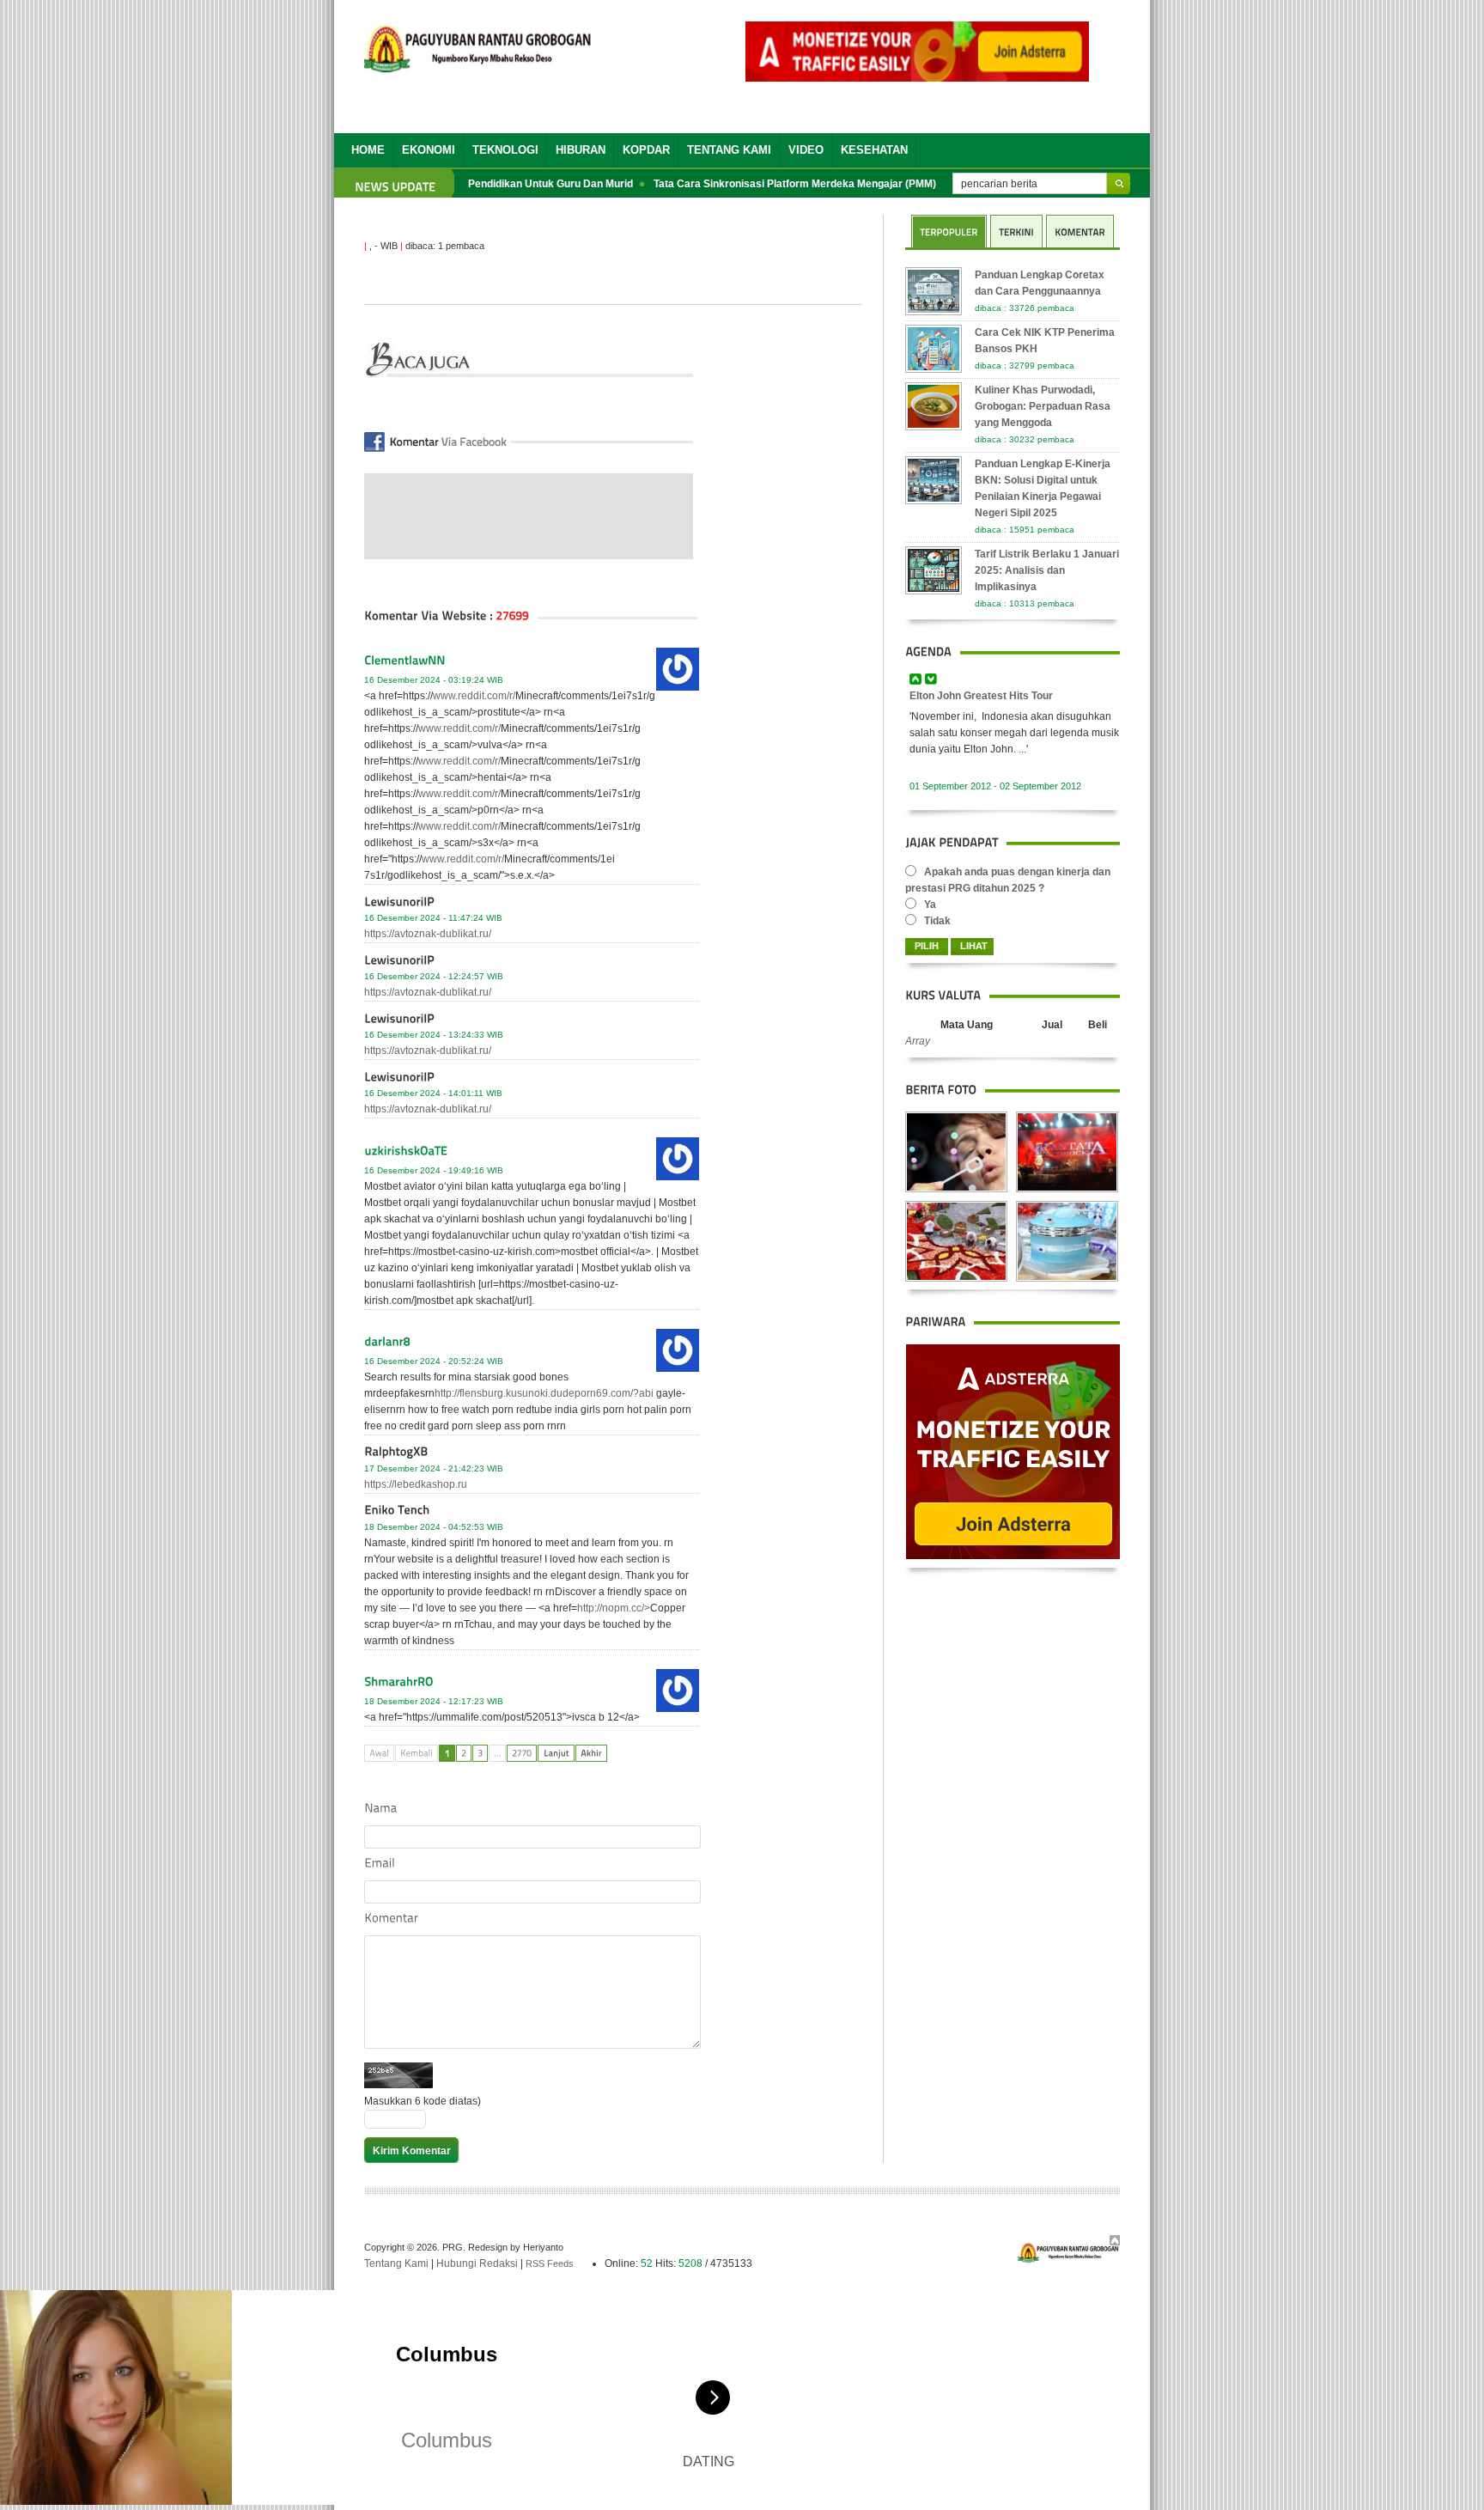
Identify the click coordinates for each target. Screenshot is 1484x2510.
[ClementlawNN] (532, 663)
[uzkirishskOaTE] (532, 1152)
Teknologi (505, 150)
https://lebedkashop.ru (416, 1484)
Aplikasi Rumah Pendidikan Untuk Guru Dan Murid (481, 184)
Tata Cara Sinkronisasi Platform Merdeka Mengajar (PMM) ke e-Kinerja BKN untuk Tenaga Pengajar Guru (880, 184)
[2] (464, 1753)
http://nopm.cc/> (614, 1608)
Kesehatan (874, 150)
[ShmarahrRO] (532, 1684)
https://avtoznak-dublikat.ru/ (428, 934)
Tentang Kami (729, 150)
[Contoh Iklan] (917, 77)
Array (918, 1041)
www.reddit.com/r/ (474, 696)
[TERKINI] (1016, 231)
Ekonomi (429, 150)
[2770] (522, 1753)
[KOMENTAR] (1080, 231)
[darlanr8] (532, 1344)
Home (368, 150)
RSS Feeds (550, 2263)
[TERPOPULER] (949, 231)
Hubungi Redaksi (477, 2263)
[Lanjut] (556, 1753)
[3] (480, 1753)
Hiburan (581, 150)
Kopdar (646, 150)
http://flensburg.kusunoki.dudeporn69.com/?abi (544, 1393)
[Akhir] (591, 1753)
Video (806, 150)
